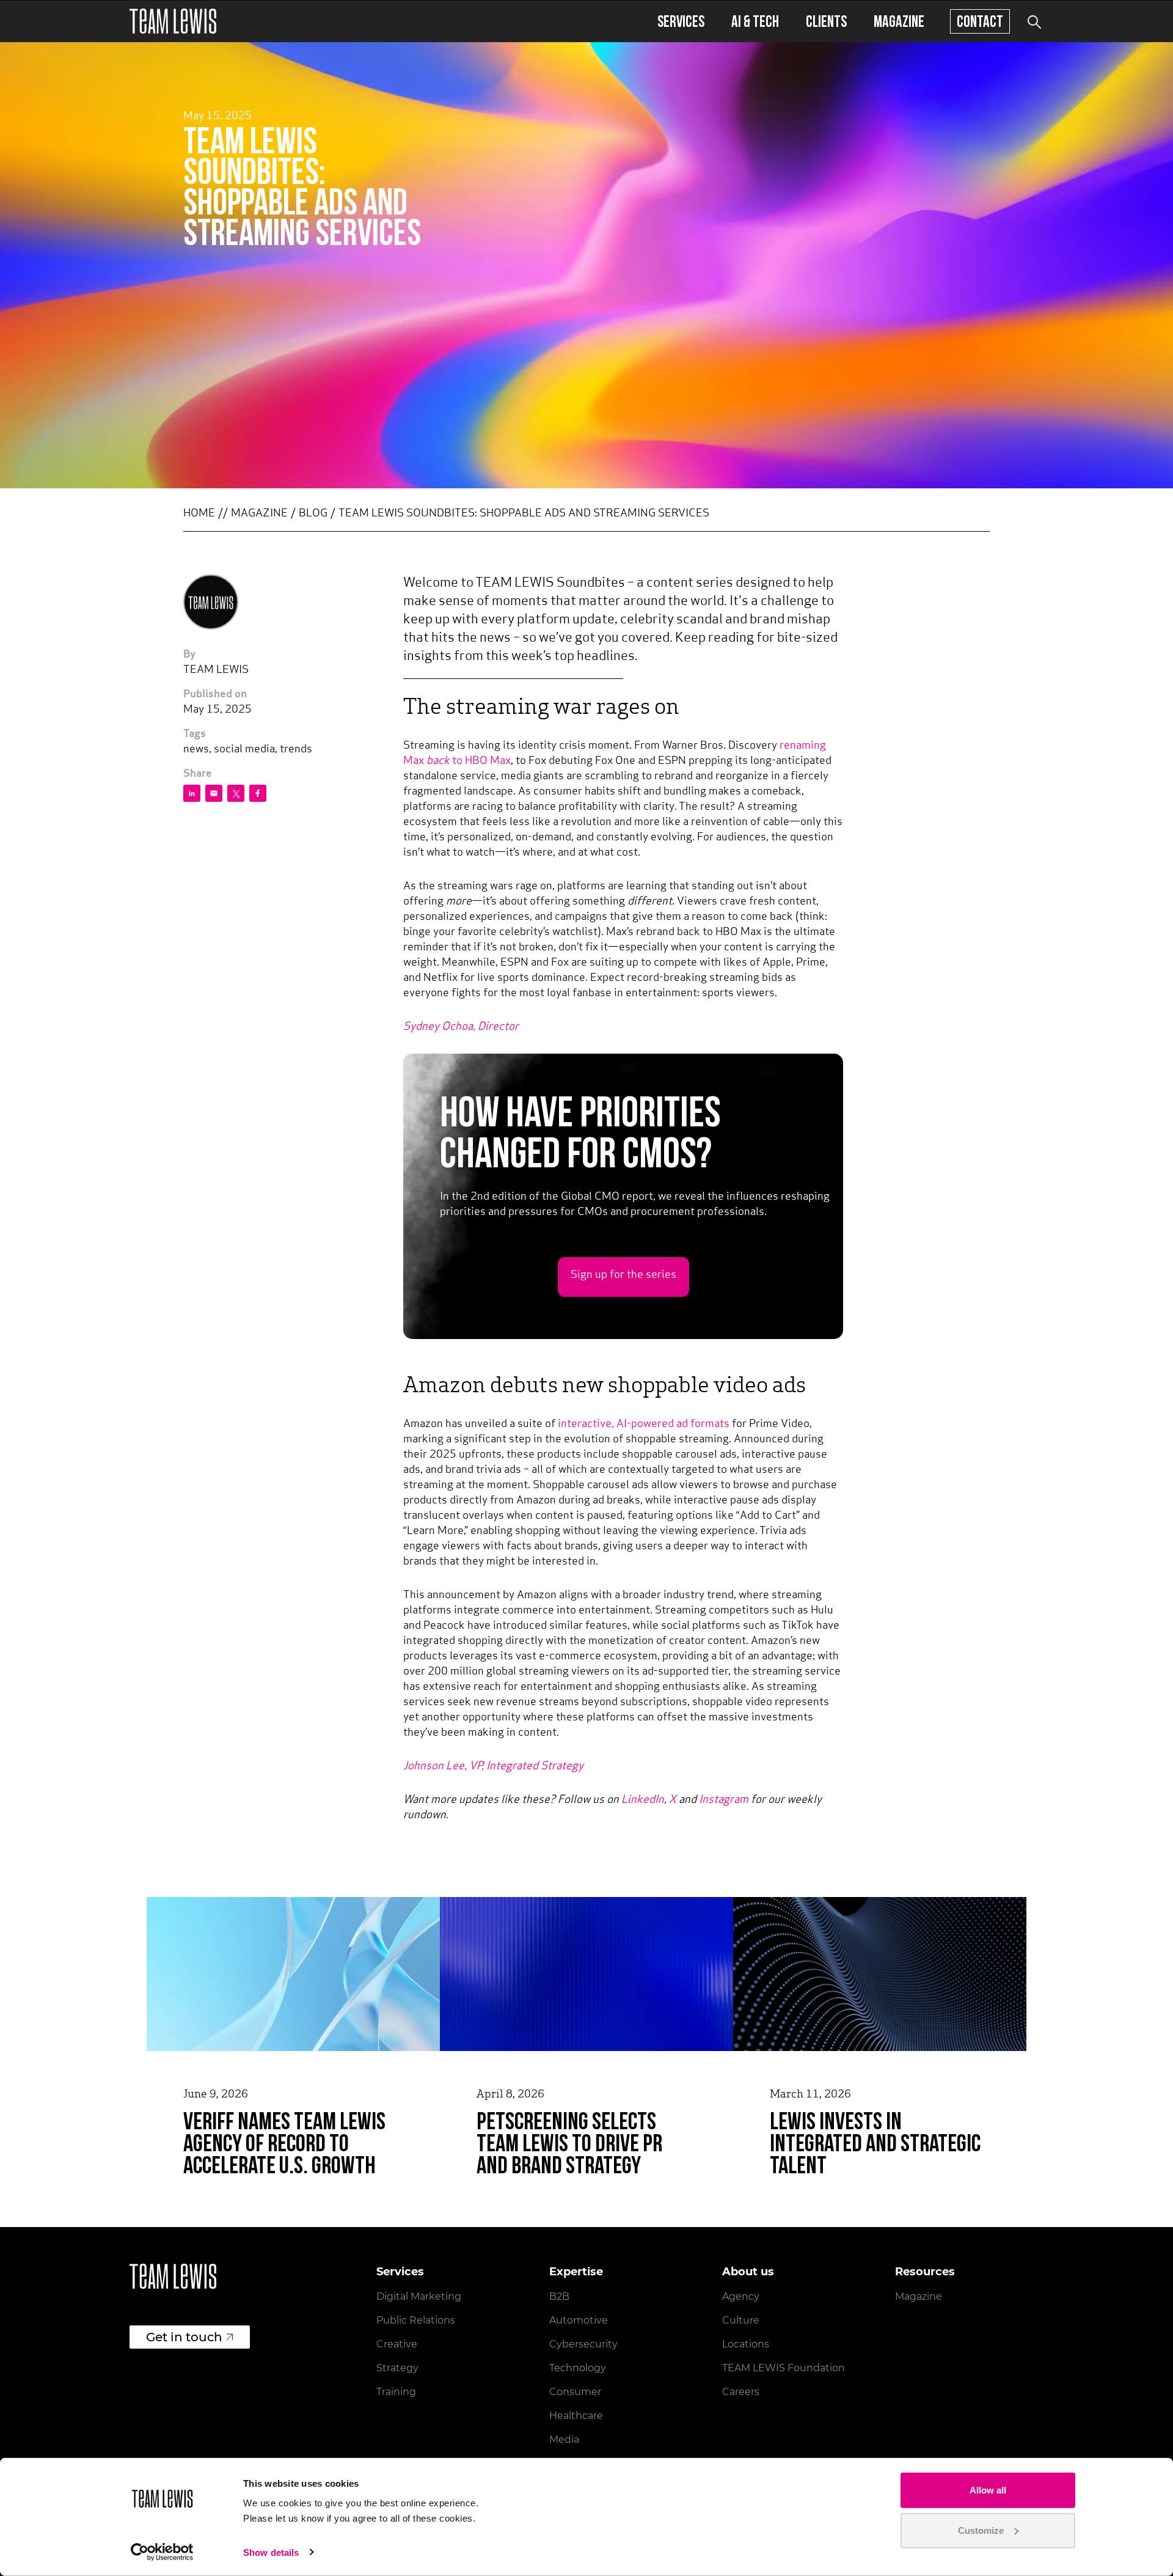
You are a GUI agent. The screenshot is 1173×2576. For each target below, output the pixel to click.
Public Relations (416, 2320)
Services (681, 21)
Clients (826, 21)
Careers (741, 2392)
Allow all (988, 2490)
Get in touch (184, 2337)
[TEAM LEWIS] (173, 21)
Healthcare (576, 2416)
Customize (981, 2530)
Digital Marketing (419, 2296)
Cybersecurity (583, 2344)
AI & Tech (755, 21)
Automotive (579, 2320)
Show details (271, 2552)
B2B (559, 2296)
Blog (313, 514)
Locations (746, 2344)
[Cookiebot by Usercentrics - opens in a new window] (162, 2552)
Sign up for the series (623, 1275)
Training (396, 2392)
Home (199, 514)
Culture (741, 2320)
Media (564, 2439)
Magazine (899, 21)
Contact (980, 21)
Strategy (397, 2368)
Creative (397, 2344)
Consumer (575, 2392)
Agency (741, 2296)
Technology (578, 2368)
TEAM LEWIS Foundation (784, 2368)
